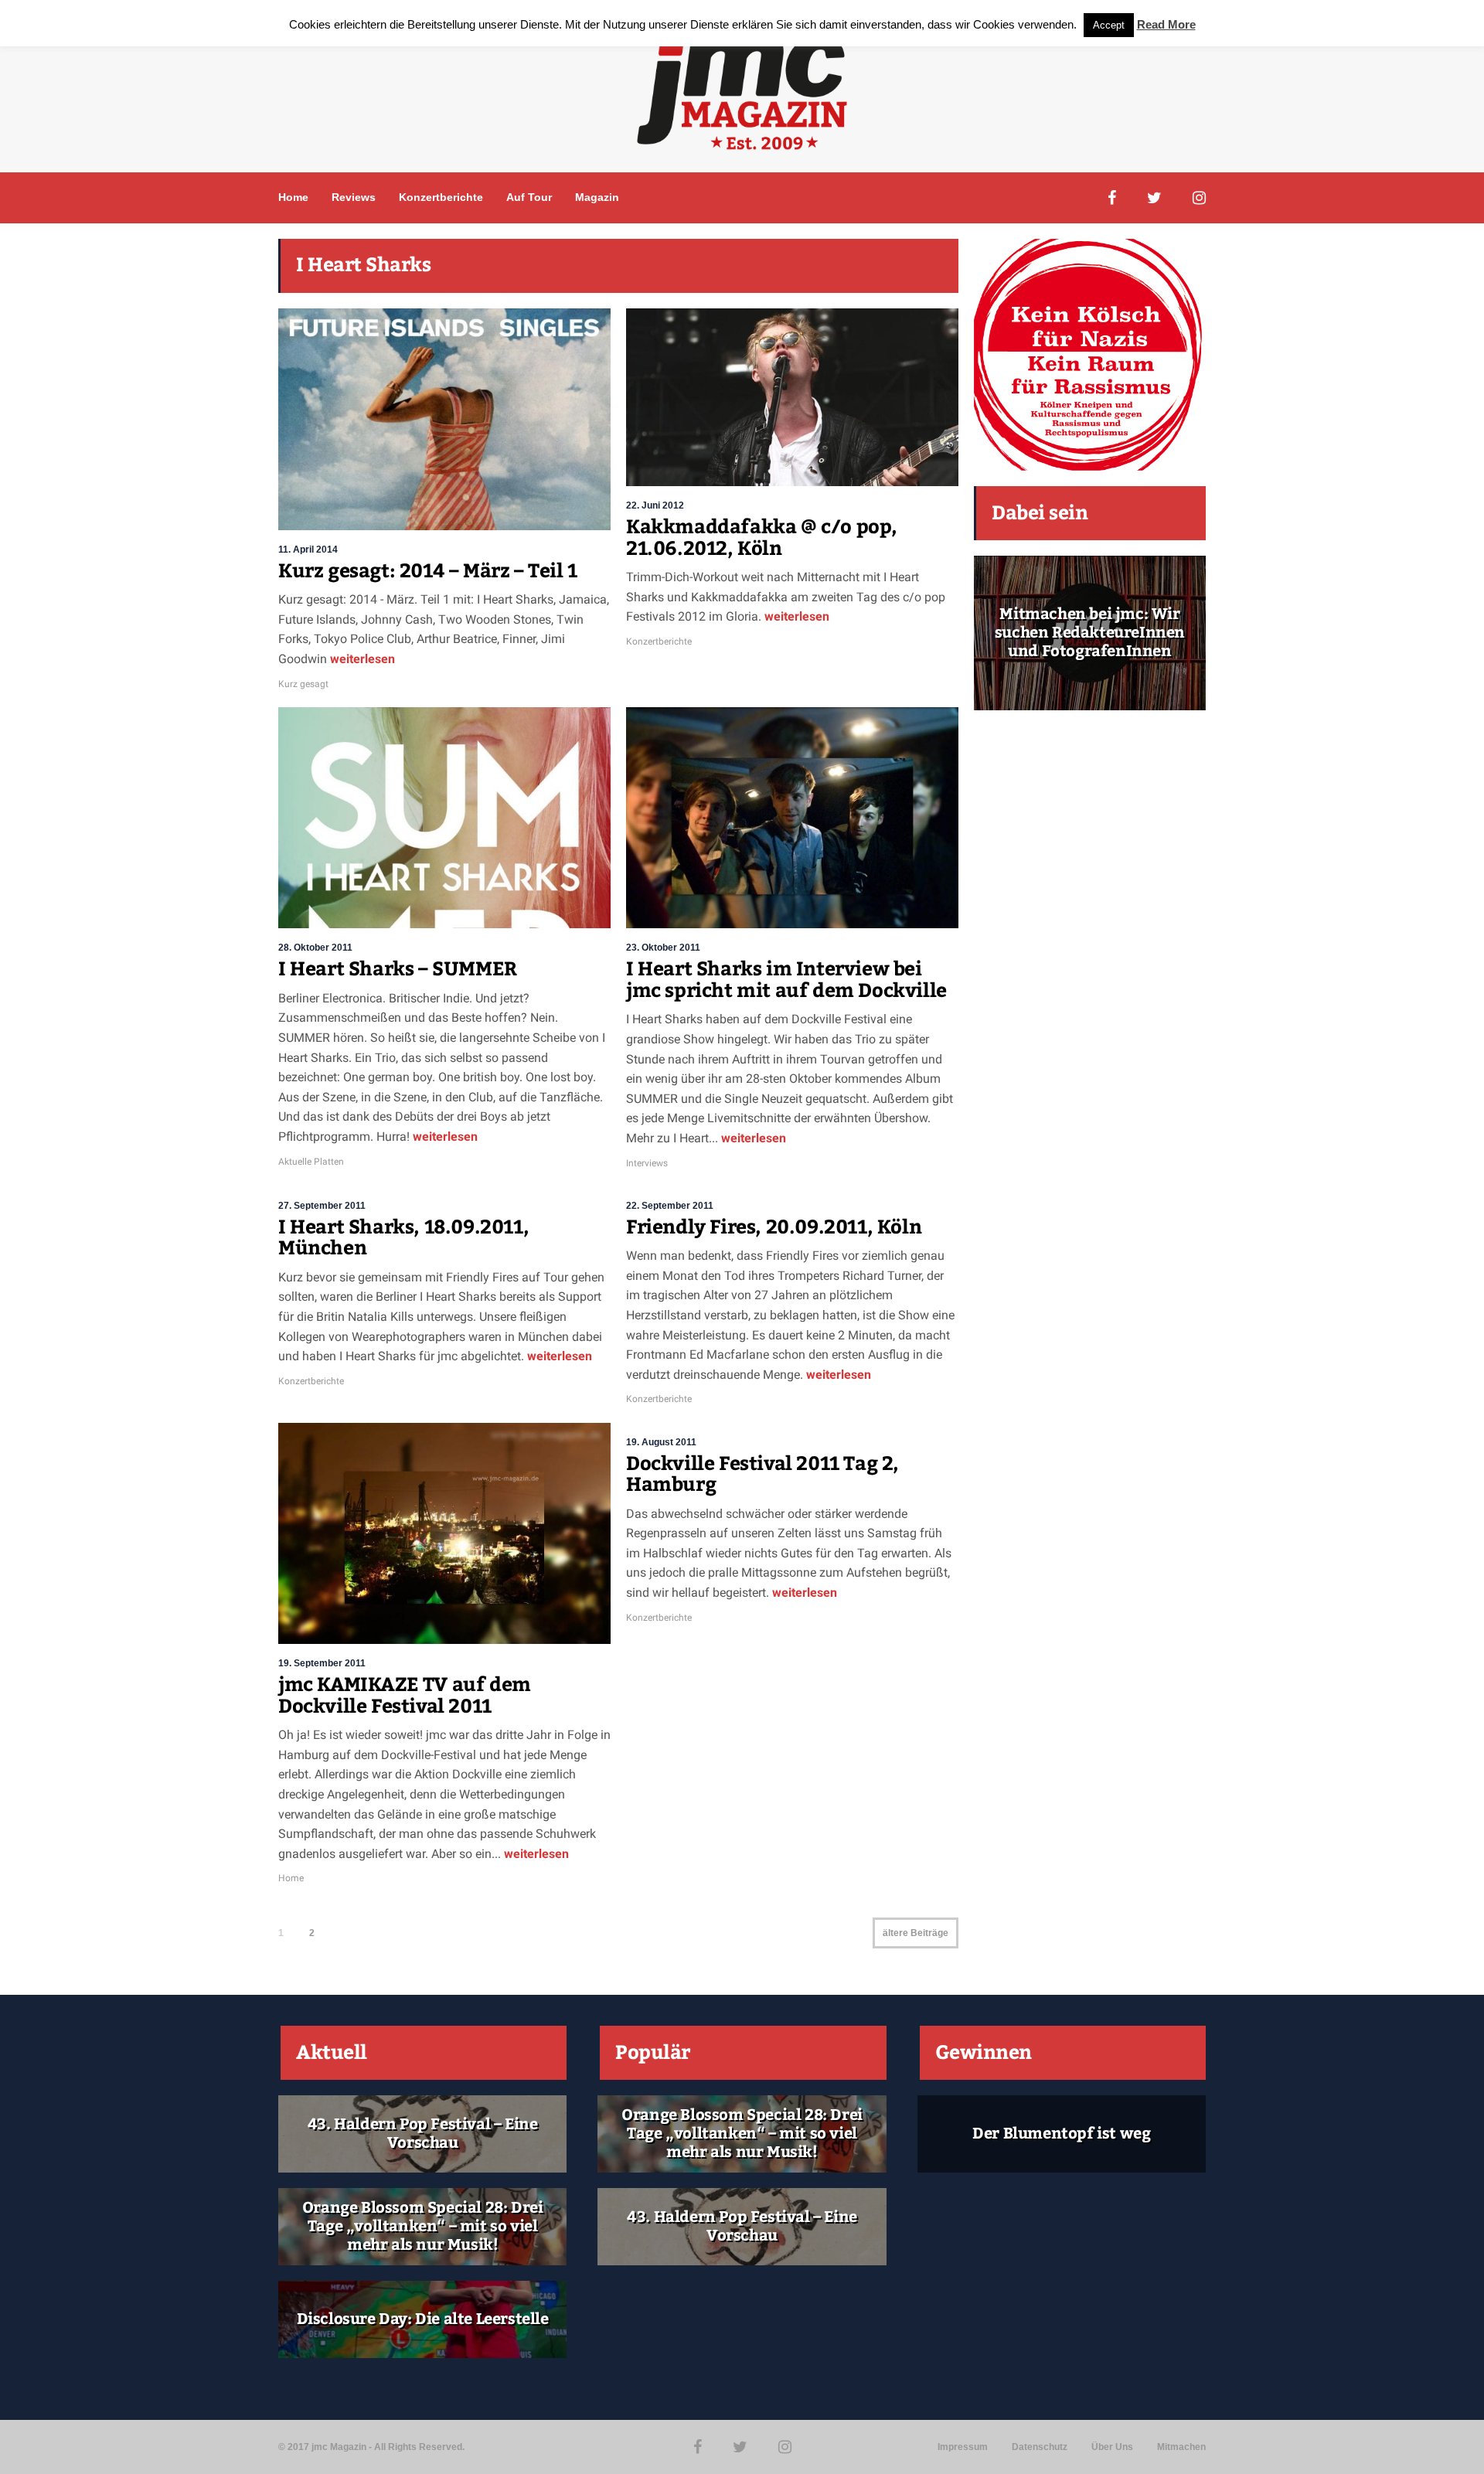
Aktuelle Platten (311, 1162)
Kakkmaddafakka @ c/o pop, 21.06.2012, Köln (762, 538)
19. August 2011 (661, 1442)
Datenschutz (1040, 2447)
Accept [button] (1109, 25)
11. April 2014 (308, 550)
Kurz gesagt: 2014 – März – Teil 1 (428, 571)
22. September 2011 (670, 1206)
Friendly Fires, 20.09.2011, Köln (774, 1227)
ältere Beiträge (916, 1933)
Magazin (597, 197)
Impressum (963, 2447)
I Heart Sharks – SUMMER (398, 969)
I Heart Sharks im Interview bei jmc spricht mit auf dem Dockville (786, 980)
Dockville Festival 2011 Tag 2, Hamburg (762, 1475)
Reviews (354, 197)
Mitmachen (1181, 2447)
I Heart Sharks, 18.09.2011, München (403, 1238)
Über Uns (1112, 2447)
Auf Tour (529, 197)
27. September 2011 (322, 1206)
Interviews (647, 1163)
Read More (1166, 24)
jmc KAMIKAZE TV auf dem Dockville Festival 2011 (405, 1696)
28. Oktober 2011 (315, 948)
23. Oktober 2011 (663, 948)
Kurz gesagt (303, 684)
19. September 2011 (322, 1663)
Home (293, 197)
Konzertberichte (441, 197)
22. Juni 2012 (655, 505)
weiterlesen (361, 659)
